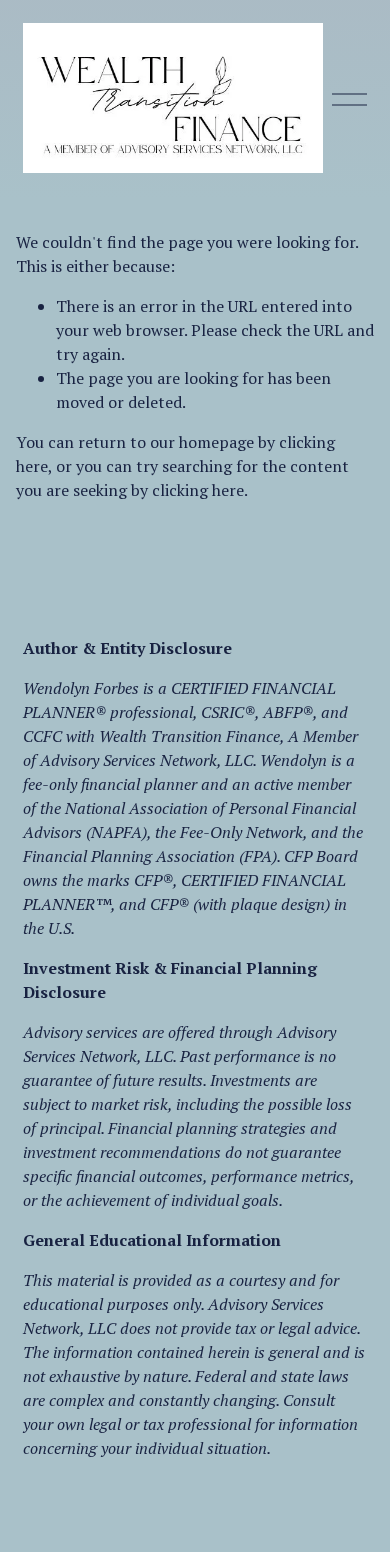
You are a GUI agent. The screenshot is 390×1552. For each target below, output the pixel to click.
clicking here (198, 490)
